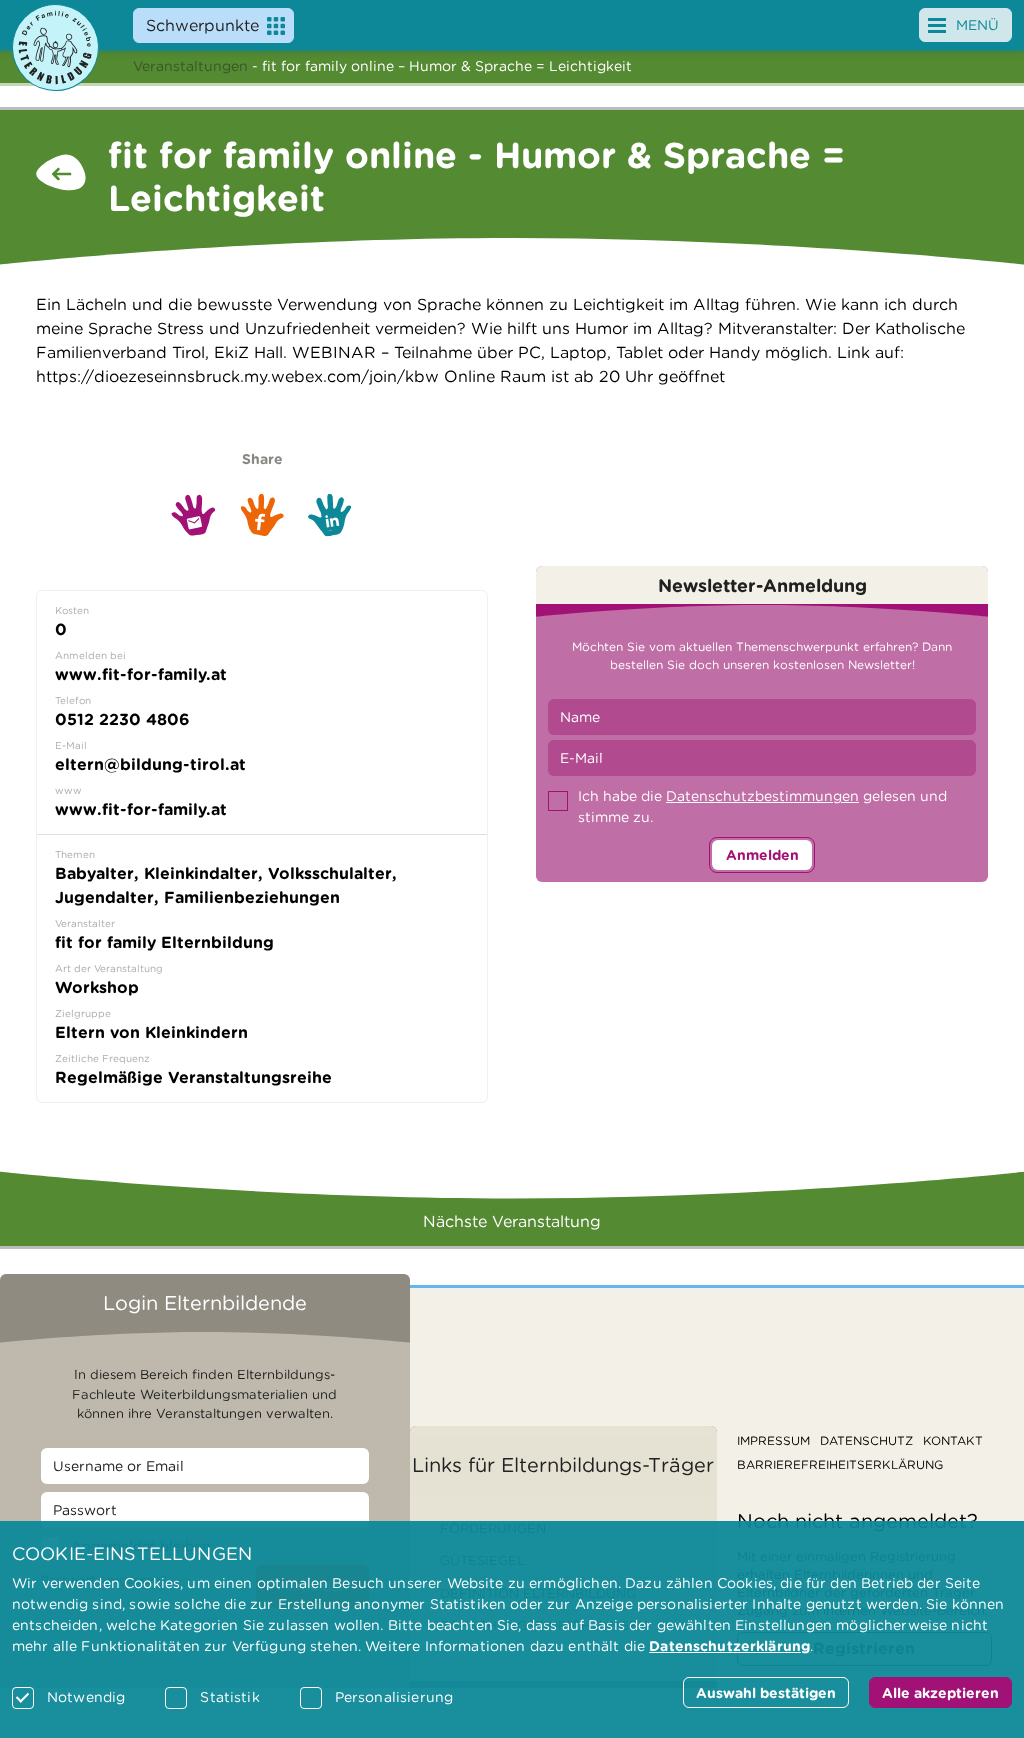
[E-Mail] (193, 515)
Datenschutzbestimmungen (762, 796)
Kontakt (953, 1440)
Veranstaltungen (190, 66)
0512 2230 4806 (122, 719)
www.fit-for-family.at (141, 809)
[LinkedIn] (330, 515)
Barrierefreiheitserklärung (840, 1464)
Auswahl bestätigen (766, 1693)
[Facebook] (262, 515)
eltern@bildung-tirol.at (150, 764)
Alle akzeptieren (940, 1693)
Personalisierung (394, 1697)
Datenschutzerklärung (729, 1646)
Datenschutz (866, 1440)
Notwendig (86, 1697)
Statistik (229, 1697)
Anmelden (762, 855)
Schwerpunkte (202, 25)
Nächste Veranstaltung (512, 1221)
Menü (977, 25)
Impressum (773, 1440)
